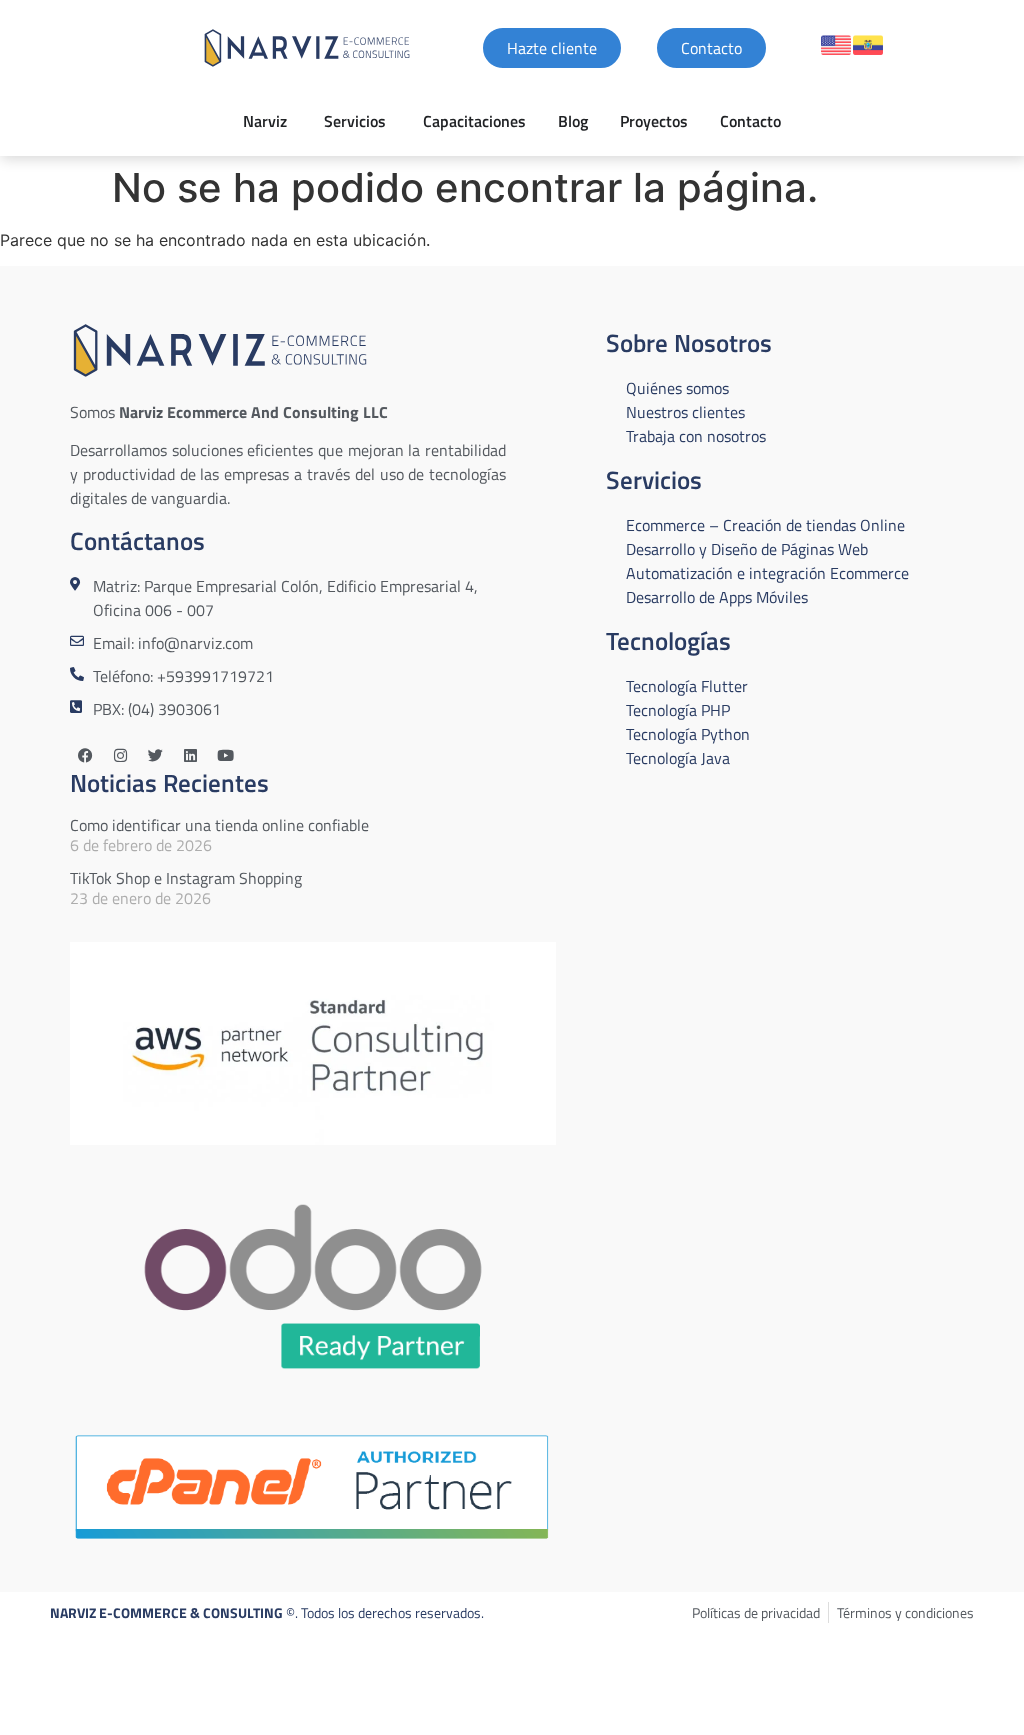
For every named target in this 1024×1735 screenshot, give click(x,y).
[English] (836, 45)
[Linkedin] (190, 756)
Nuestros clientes (685, 412)
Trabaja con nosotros (696, 436)
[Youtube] (225, 756)
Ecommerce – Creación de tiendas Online (765, 525)
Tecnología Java (678, 758)
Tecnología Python (688, 734)
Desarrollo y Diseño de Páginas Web (747, 549)
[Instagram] (120, 756)
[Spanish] (868, 45)
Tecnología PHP (678, 710)
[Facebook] (85, 756)
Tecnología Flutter (687, 686)
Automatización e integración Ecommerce (767, 573)
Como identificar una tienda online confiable (219, 825)
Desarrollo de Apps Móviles (717, 597)
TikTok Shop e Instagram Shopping (186, 878)
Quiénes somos (677, 388)
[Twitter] (155, 756)
